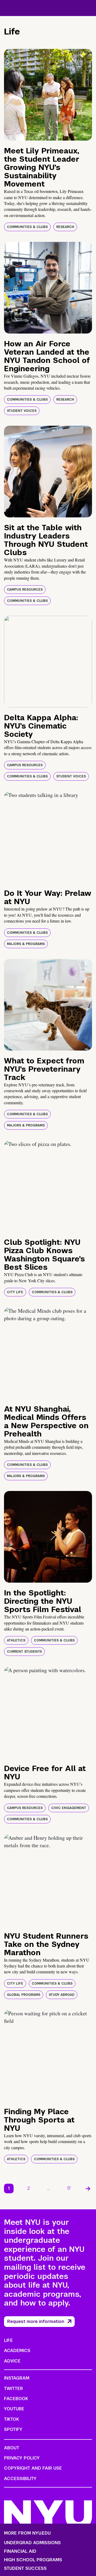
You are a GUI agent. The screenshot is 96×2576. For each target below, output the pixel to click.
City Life (15, 1292)
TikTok (11, 2419)
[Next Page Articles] (88, 2188)
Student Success (25, 2569)
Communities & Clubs (27, 227)
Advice (12, 2361)
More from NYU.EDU (27, 2533)
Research (65, 227)
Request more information (36, 2321)
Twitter (13, 2389)
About (12, 2448)
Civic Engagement (69, 1808)
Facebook (16, 2399)
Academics (17, 2351)
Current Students (24, 1652)
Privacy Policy (22, 2458)
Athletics (16, 1640)
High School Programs (33, 2560)
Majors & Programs (26, 944)
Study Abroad (62, 1995)
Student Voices (22, 411)
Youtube (14, 2409)
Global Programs (24, 1995)
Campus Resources (25, 590)
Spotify (13, 2429)
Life (8, 2340)
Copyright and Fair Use (33, 2468)
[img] (48, 95)
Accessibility (20, 2479)
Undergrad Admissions (32, 2543)
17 (69, 2188)
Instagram (17, 2378)
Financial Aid (20, 2551)
